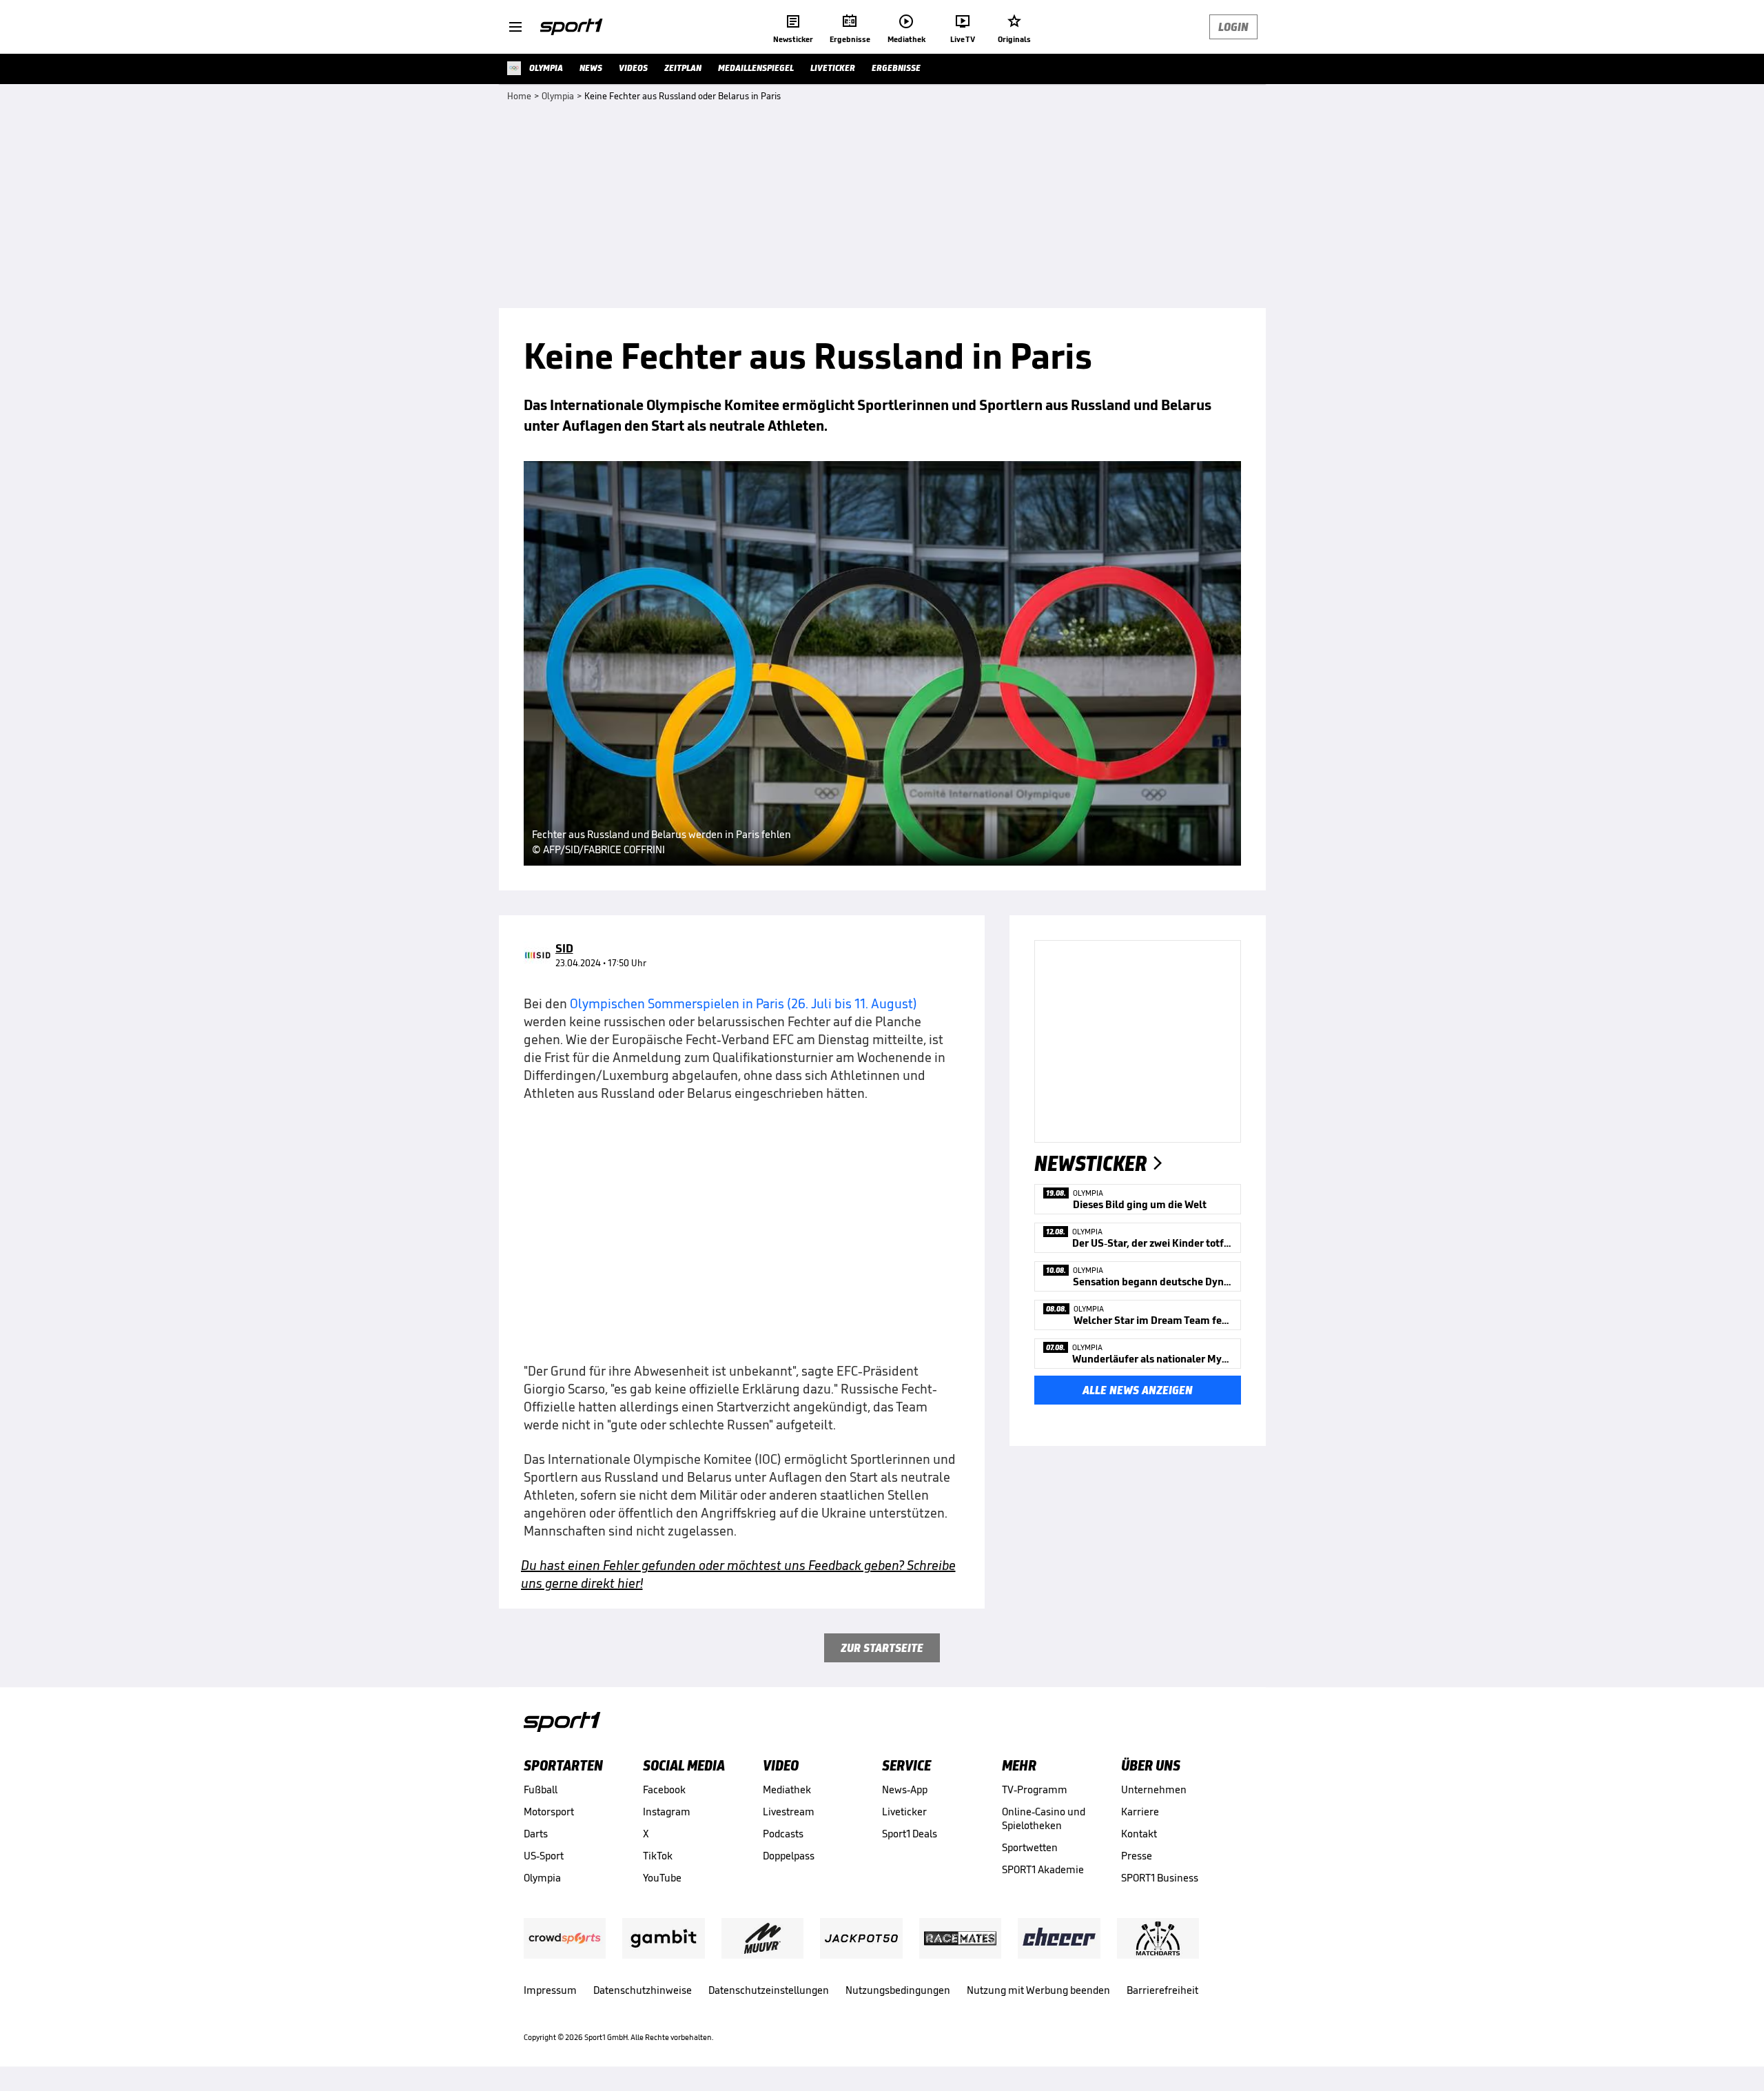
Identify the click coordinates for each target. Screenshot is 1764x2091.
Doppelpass (789, 1856)
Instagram (667, 1812)
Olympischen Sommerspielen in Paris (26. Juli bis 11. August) (743, 1003)
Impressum (550, 1990)
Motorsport (549, 1812)
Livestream (789, 1812)
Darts (536, 1834)
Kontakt (1139, 1834)
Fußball (541, 1789)
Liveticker (904, 1812)
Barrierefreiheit (1162, 1990)
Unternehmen (1154, 1789)
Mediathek (787, 1789)
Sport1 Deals (910, 1834)
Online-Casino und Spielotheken (1044, 1818)
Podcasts (783, 1834)
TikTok (658, 1856)
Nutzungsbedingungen (898, 1990)
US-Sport (544, 1856)
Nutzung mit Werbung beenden (1038, 1990)
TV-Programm (1035, 1789)
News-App (905, 1789)
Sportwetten (1030, 1847)
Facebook (664, 1789)
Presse (1137, 1856)
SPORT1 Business (1160, 1878)
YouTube (662, 1878)
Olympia (542, 1878)
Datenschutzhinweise (643, 1990)
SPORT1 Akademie (1043, 1869)
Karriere (1140, 1812)
